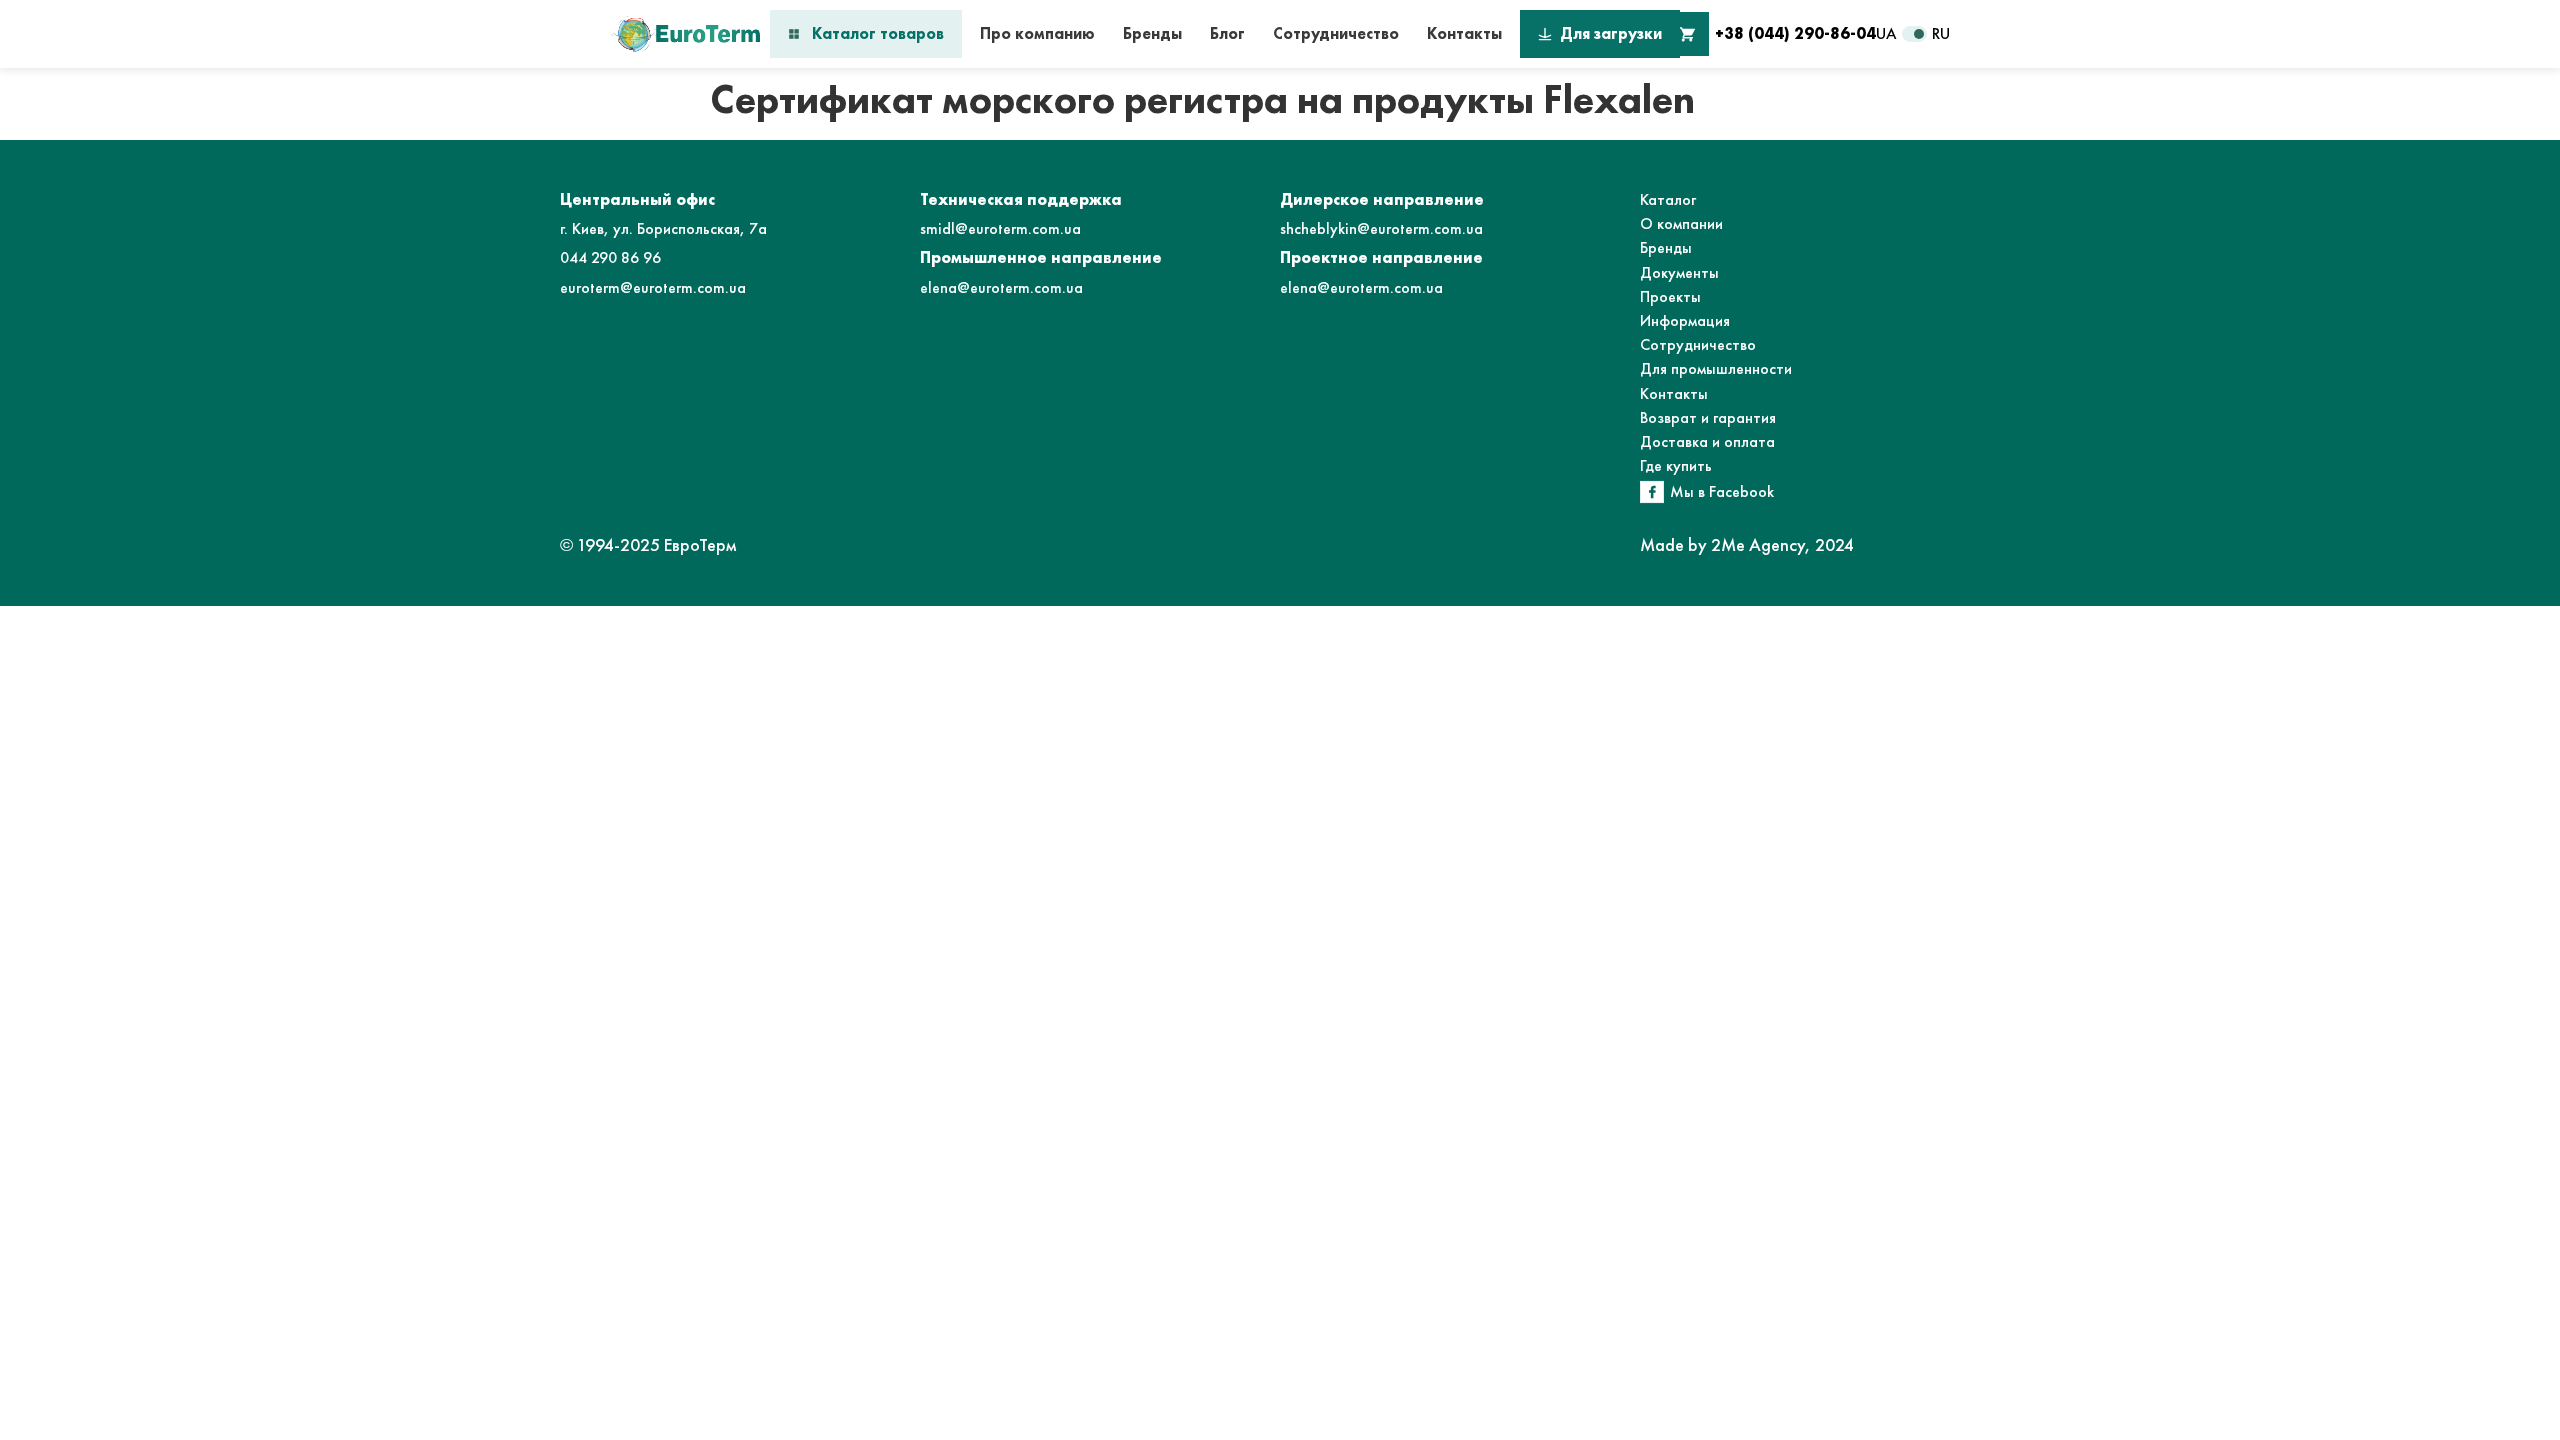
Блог (1227, 33)
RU (1941, 33)
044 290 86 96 (610, 257)
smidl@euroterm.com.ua (1000, 228)
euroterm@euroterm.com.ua (653, 287)
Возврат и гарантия (1708, 417)
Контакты (1464, 33)
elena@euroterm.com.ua (1001, 287)
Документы (1679, 272)
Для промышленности (1716, 368)
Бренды (1152, 33)
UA (1886, 33)
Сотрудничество (1336, 33)
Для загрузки (1611, 33)
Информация (1685, 320)
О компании (1681, 223)
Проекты (1670, 296)
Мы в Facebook (1722, 491)
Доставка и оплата (1707, 441)
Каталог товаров (878, 33)
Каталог (1668, 199)
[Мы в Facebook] (1652, 492)
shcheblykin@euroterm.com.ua (1381, 228)
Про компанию (1037, 33)
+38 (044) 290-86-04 (1795, 33)
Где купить (1676, 465)
